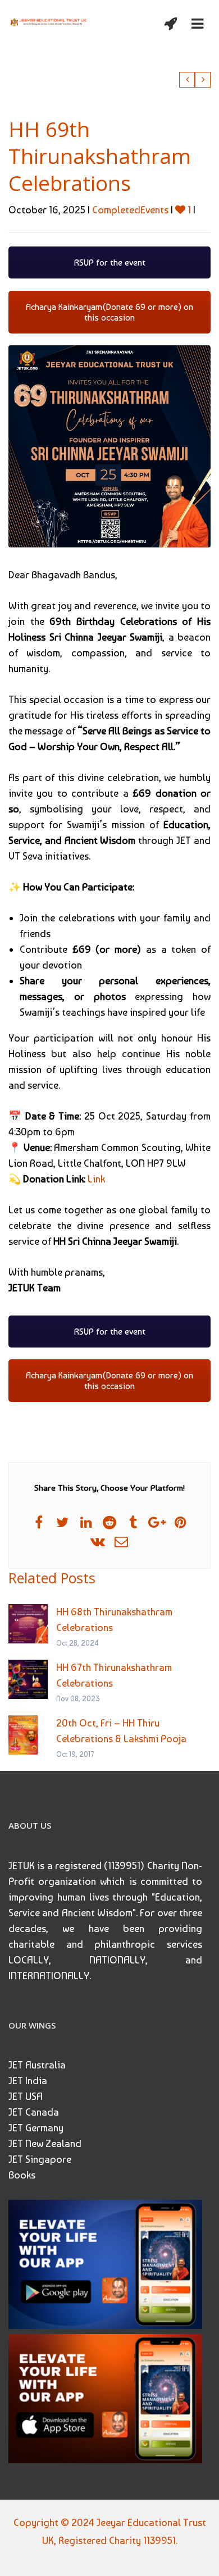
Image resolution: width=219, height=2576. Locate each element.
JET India (28, 2081)
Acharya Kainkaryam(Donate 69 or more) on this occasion (109, 312)
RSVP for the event (110, 262)
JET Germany (36, 2128)
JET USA (26, 2096)
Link (96, 1179)
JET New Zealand (45, 2143)
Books (22, 2175)
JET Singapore (40, 2159)
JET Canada (34, 2112)
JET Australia (37, 2065)
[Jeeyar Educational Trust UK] (49, 21)
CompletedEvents (130, 210)
